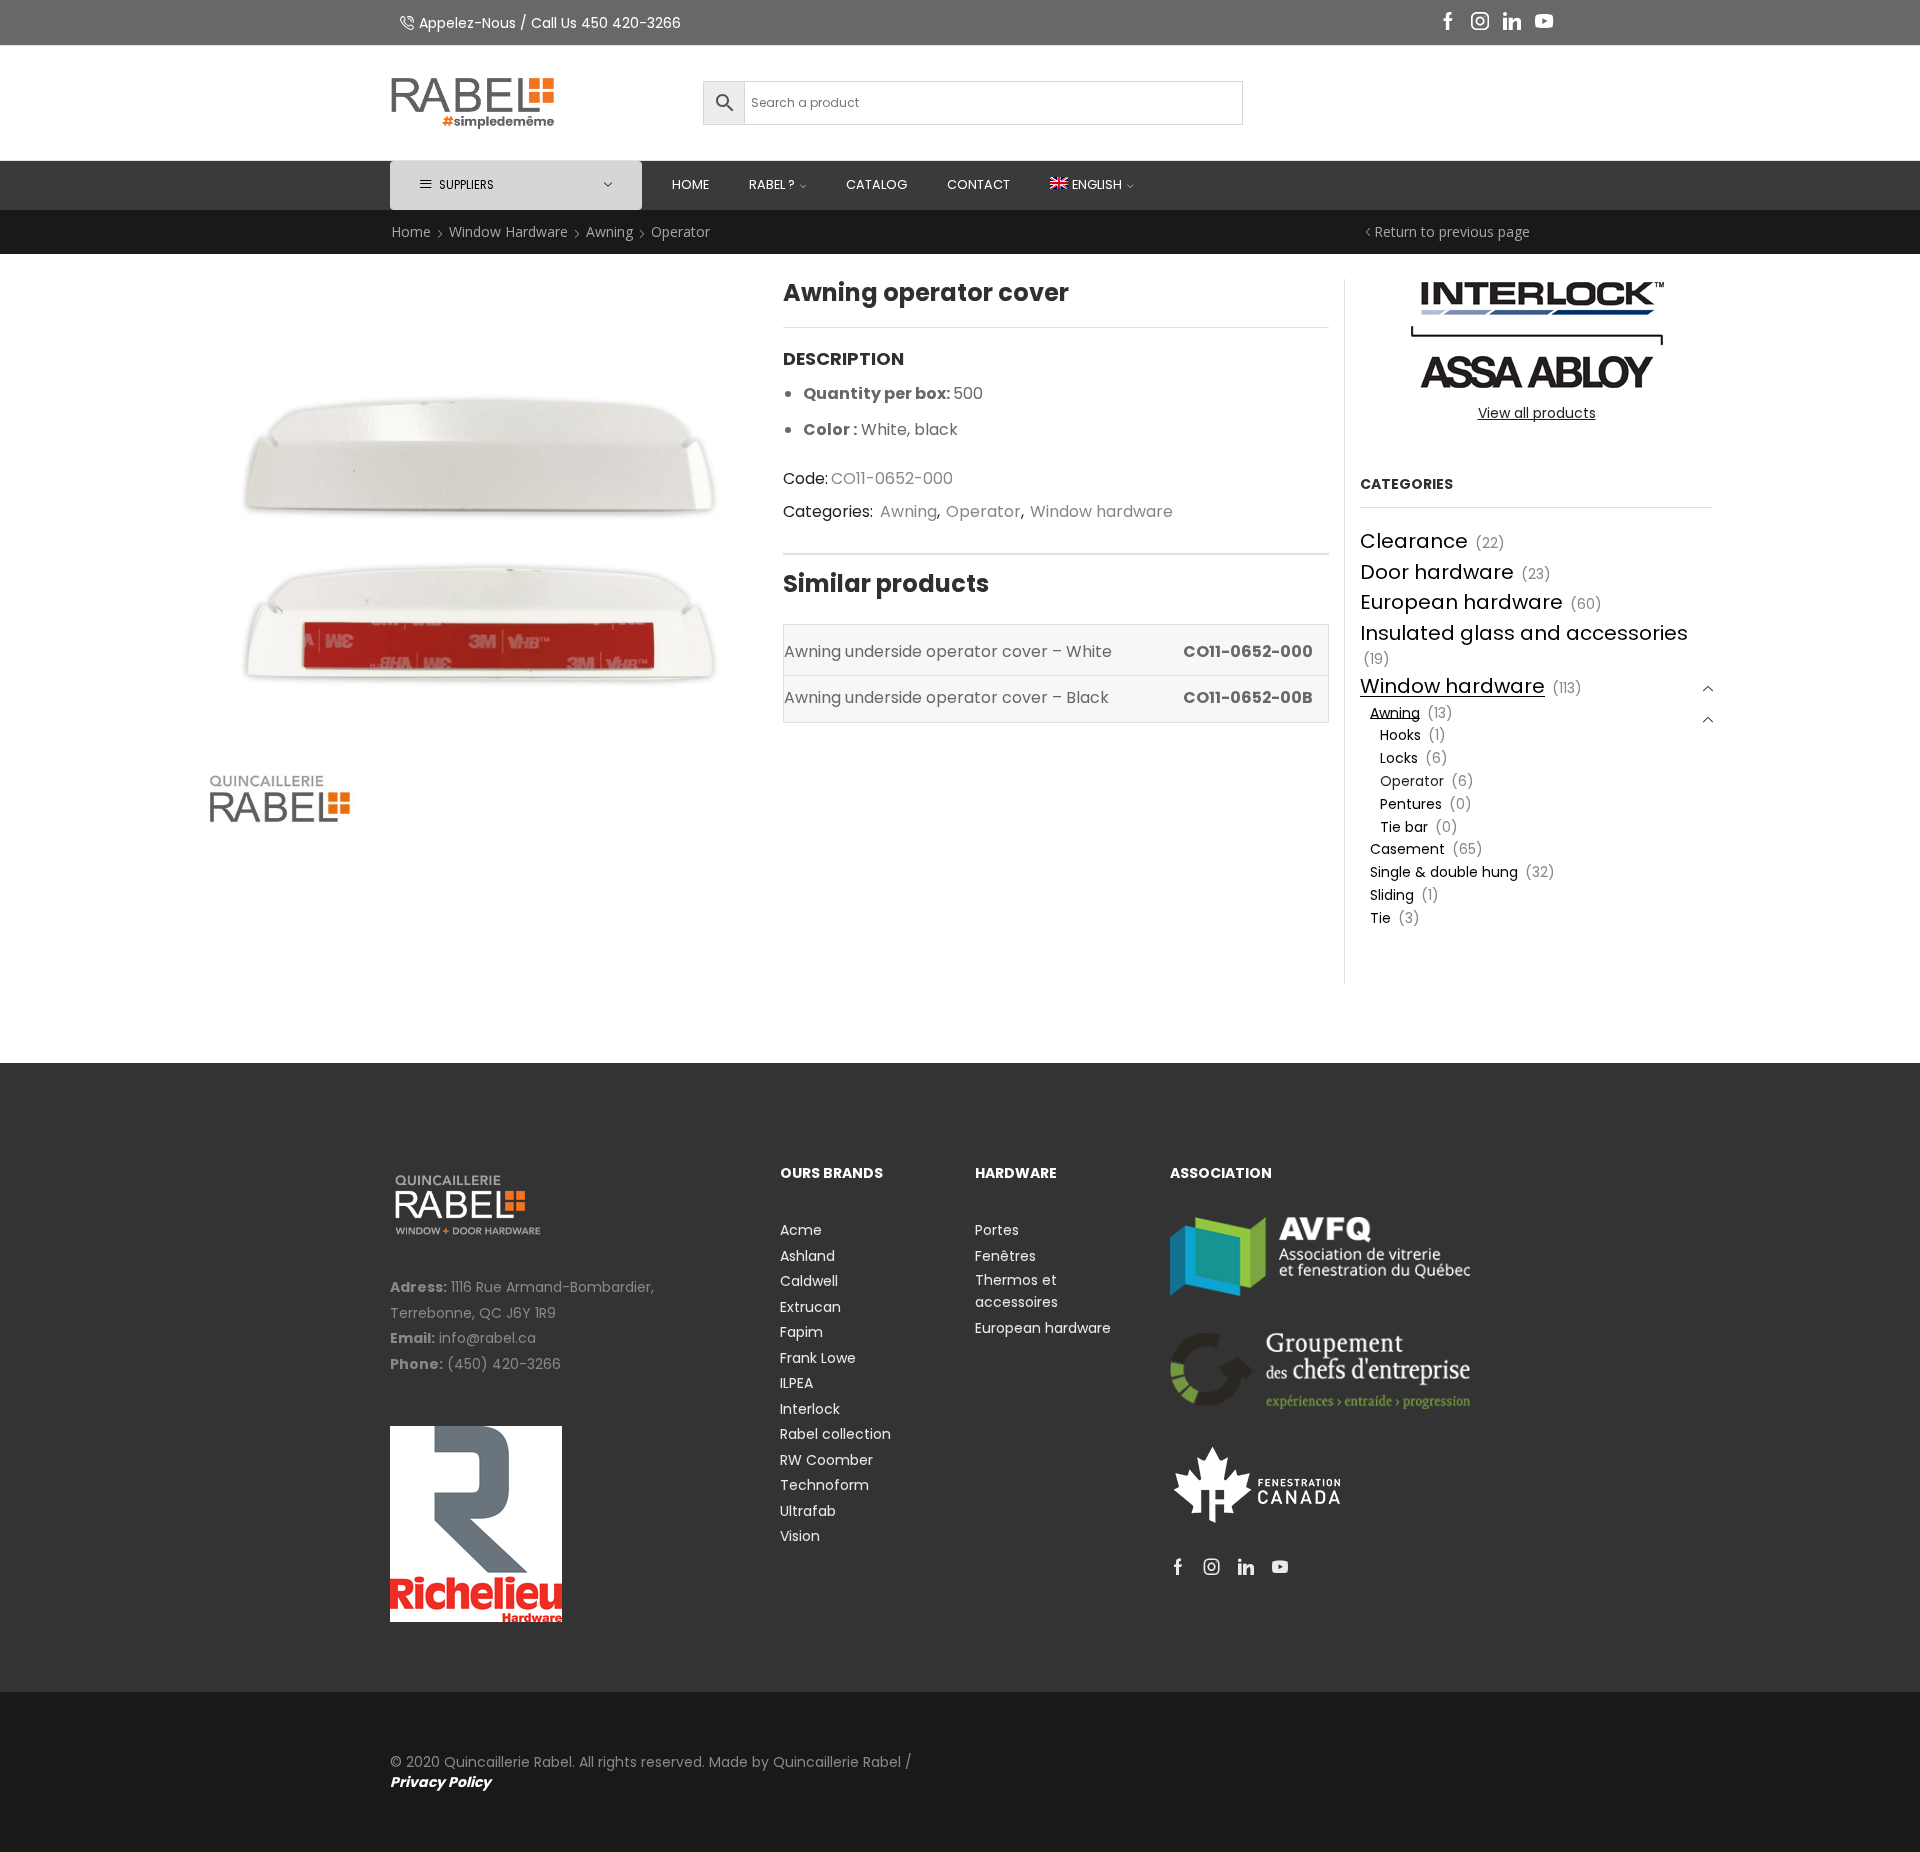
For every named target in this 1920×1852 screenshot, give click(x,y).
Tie (1380, 918)
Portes (997, 1230)
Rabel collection (835, 1434)
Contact (978, 184)
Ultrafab (808, 1511)
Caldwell (809, 1281)
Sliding (1392, 895)
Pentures (1411, 804)
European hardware (1461, 602)
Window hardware (508, 231)
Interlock (810, 1409)
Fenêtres (1005, 1256)
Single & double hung (1444, 872)
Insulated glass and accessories (1524, 633)
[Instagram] (1480, 22)
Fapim (801, 1332)
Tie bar (1404, 827)
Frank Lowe (818, 1358)
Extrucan (810, 1307)
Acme (801, 1230)
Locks (1399, 758)
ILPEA (796, 1383)
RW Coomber (826, 1460)
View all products (1537, 413)
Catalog (876, 184)
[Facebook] (1448, 22)
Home (690, 184)
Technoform (824, 1485)
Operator (680, 231)
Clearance (1414, 541)
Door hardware (1437, 572)
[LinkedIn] (1512, 22)
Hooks (1400, 735)
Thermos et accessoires (1016, 1291)
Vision (800, 1536)
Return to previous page (1452, 231)
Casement (1407, 849)
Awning (609, 231)
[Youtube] (1544, 22)
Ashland (807, 1256)
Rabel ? (772, 184)
